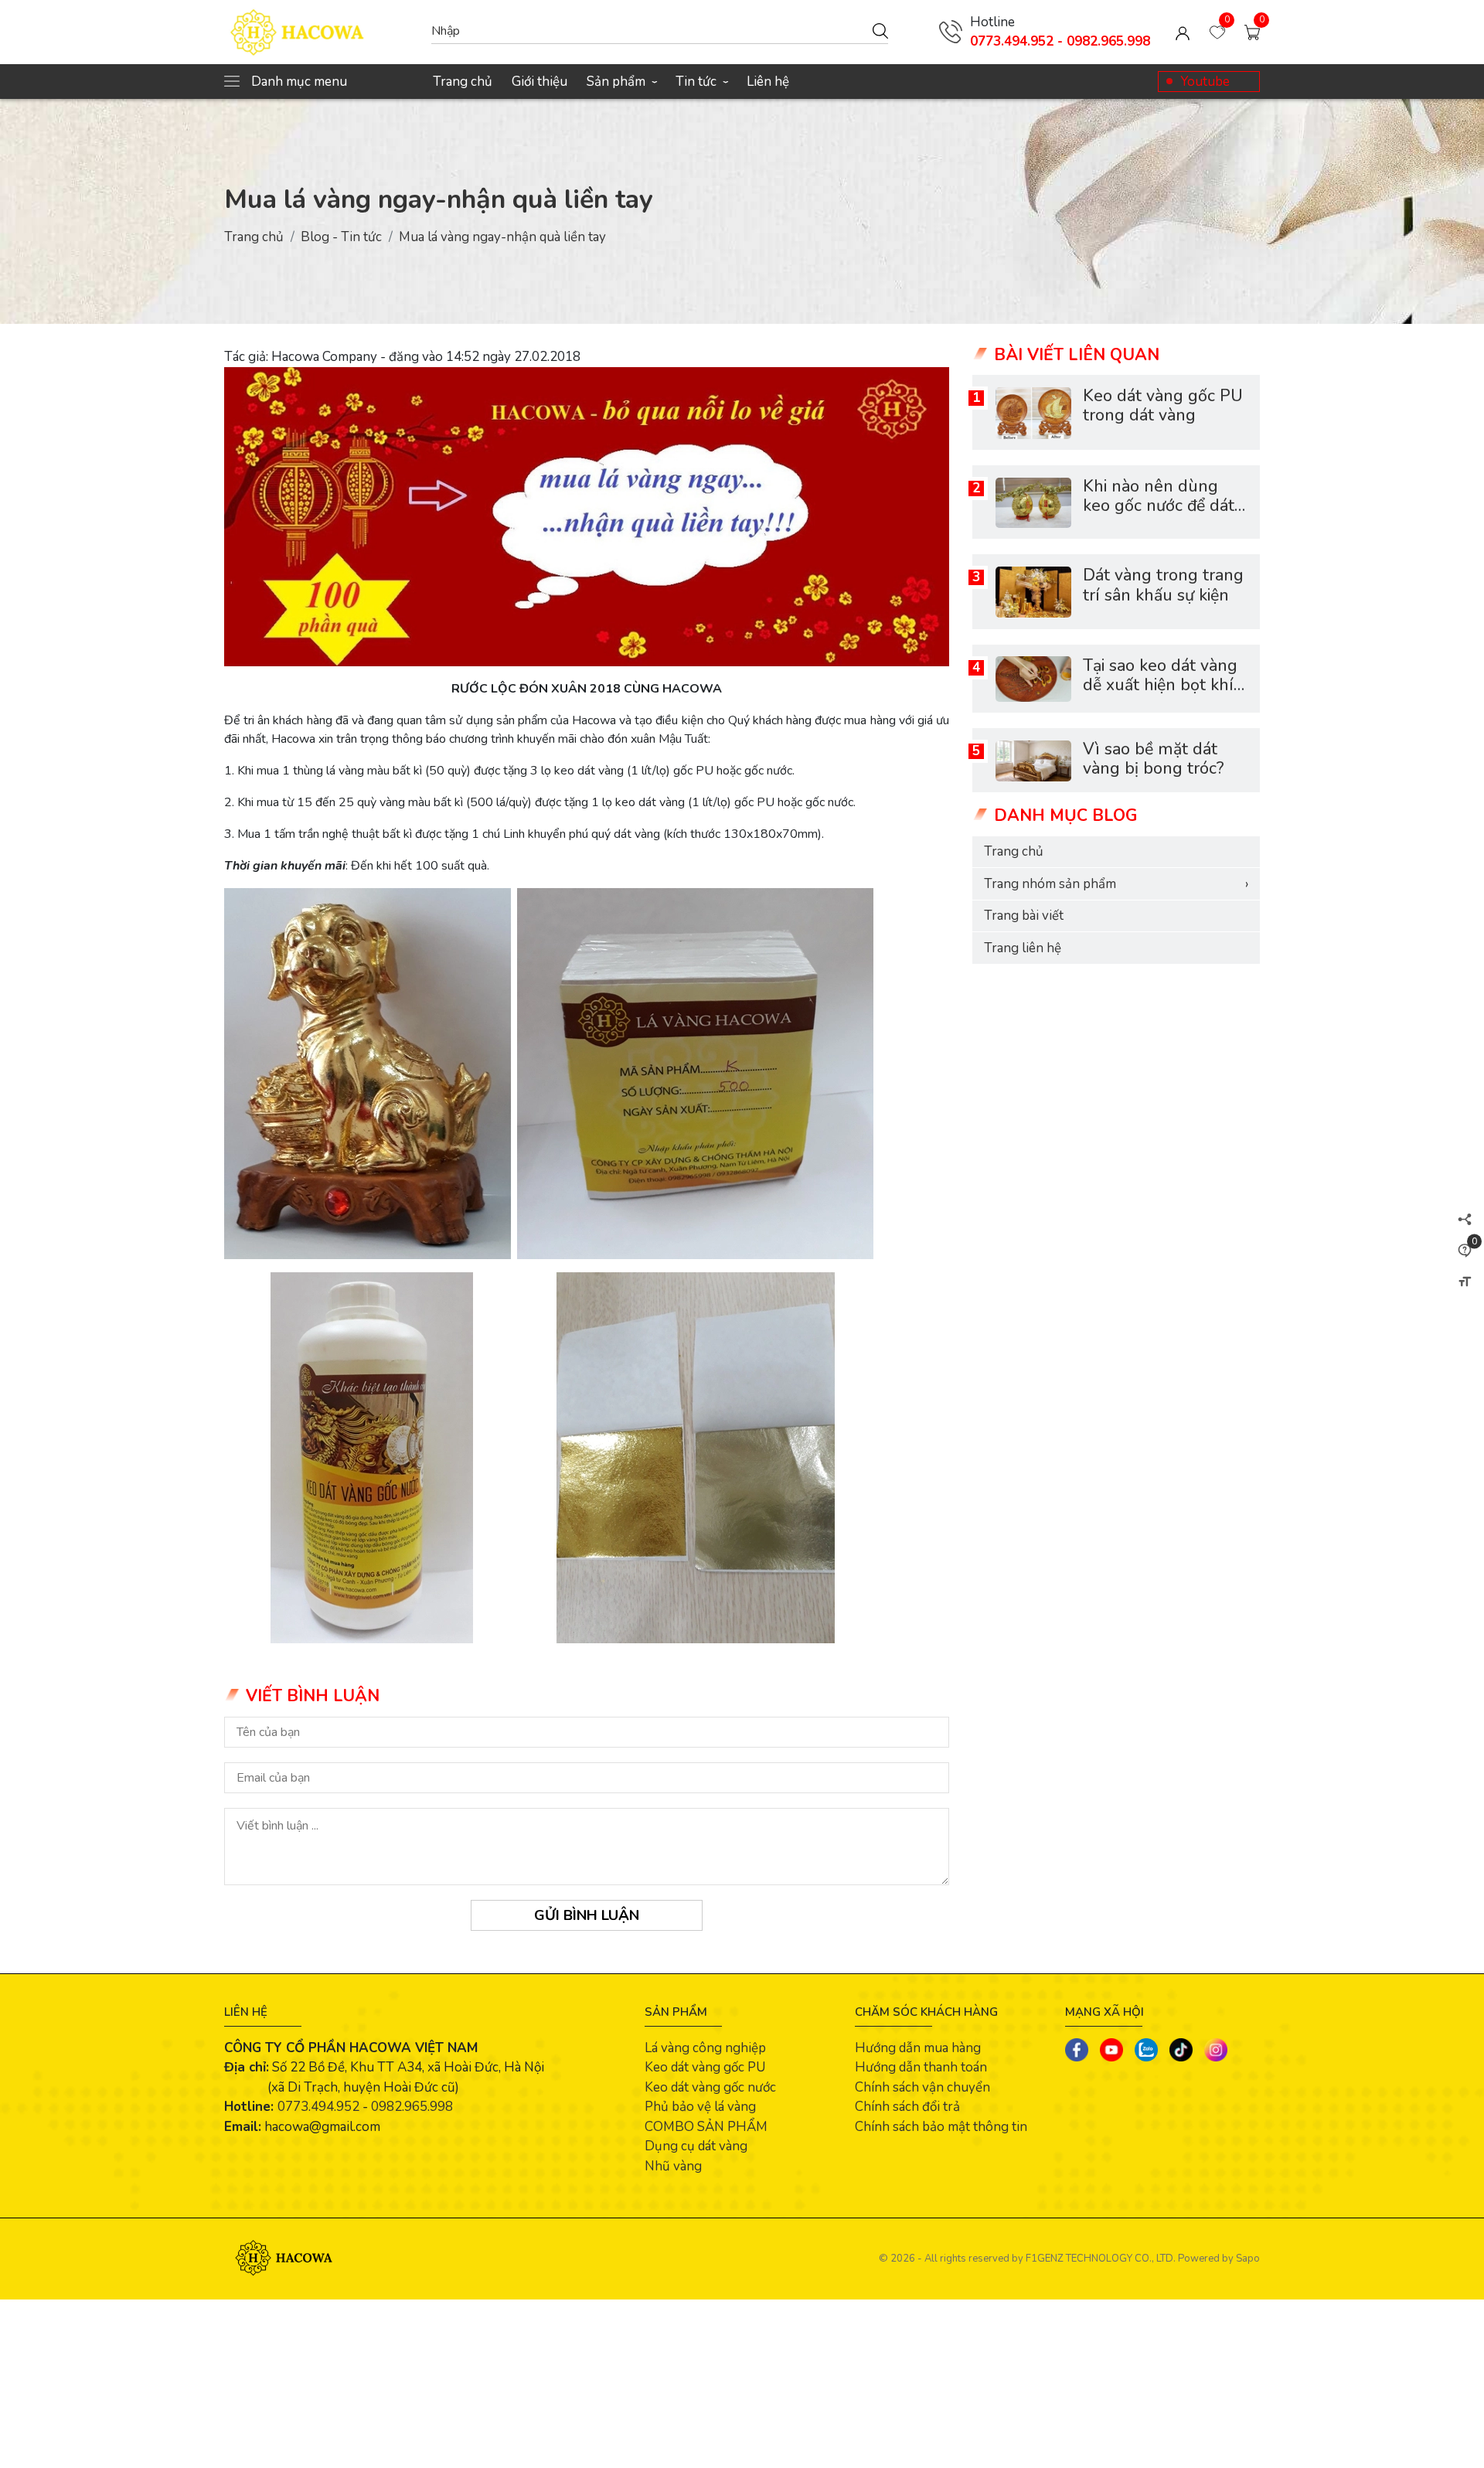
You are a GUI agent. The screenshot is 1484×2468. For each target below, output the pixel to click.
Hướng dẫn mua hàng (918, 2048)
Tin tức (701, 82)
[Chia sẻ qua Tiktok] (1181, 2050)
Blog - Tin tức (341, 237)
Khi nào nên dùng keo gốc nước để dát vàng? (1159, 507)
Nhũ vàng (673, 2166)
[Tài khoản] (1183, 32)
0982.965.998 (412, 2107)
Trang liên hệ (1023, 949)
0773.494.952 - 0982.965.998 (1060, 41)
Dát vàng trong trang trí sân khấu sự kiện (1163, 586)
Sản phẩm (621, 82)
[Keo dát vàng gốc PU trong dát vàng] (1033, 413)
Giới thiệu (539, 82)
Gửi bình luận (587, 1915)
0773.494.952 (318, 2107)
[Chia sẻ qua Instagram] (1216, 2050)
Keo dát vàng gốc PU (705, 2067)
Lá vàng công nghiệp (705, 2048)
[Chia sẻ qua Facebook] (1077, 2050)
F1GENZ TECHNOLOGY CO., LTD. (1101, 2259)
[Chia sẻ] (1465, 1219)
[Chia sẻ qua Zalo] (1146, 2050)
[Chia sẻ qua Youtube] (1111, 2050)
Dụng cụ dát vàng (696, 2146)
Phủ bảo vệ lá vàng (700, 2107)
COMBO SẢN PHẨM (706, 2127)
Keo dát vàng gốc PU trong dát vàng (1163, 407)
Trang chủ (463, 82)
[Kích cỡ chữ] (1465, 1282)
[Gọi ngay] (951, 32)
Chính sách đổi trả (907, 2107)
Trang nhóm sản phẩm (1116, 885)
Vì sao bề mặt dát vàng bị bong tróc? (1153, 760)
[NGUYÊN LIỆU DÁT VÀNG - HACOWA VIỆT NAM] (320, 32)
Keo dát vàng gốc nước (710, 2087)
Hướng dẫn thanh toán (921, 2067)
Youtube (1205, 82)
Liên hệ (768, 82)
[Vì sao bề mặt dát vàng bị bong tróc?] (1033, 761)
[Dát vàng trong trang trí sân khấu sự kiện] (1033, 592)
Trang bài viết (1024, 916)
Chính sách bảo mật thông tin (941, 2127)
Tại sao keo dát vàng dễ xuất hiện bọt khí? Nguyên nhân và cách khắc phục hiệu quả (1165, 696)
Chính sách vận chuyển (922, 2087)
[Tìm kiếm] (880, 30)
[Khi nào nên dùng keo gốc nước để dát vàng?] (1033, 503)
